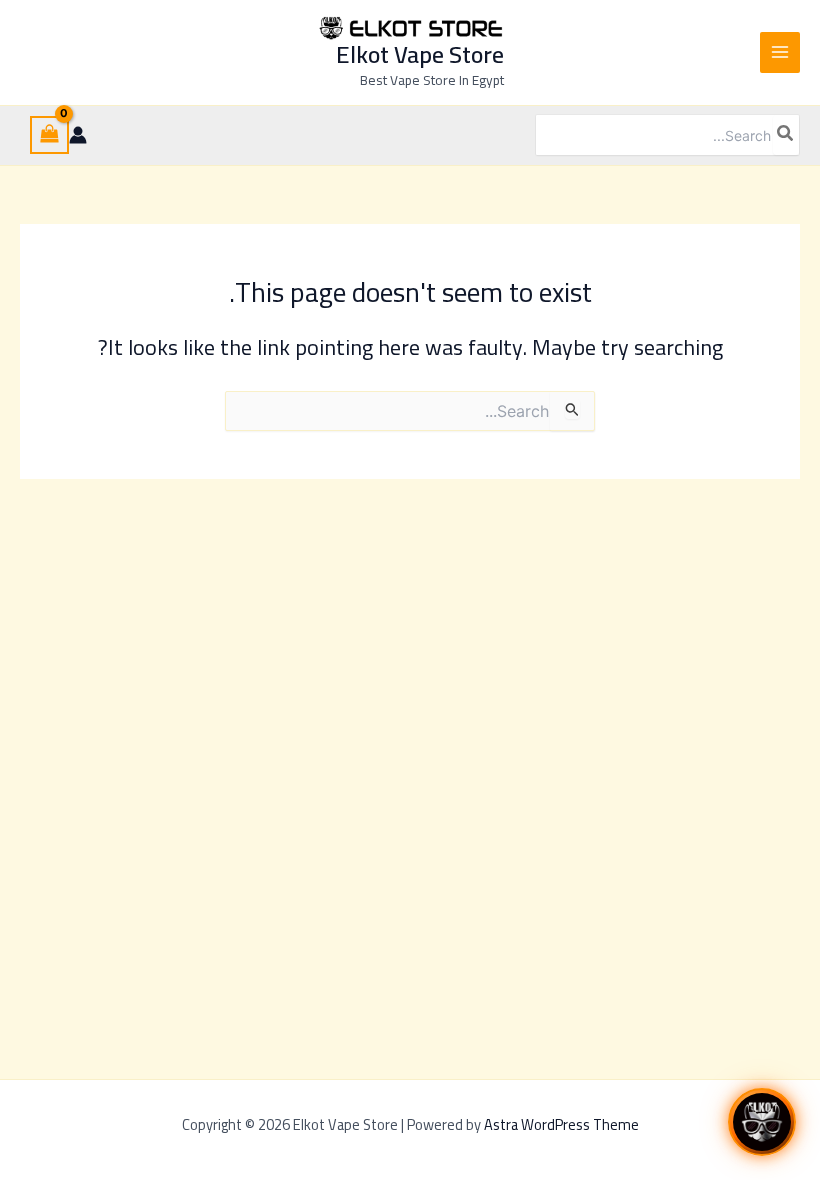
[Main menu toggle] (780, 52)
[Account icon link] (78, 135)
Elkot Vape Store (420, 54)
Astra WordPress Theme (561, 1124)
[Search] (786, 135)
